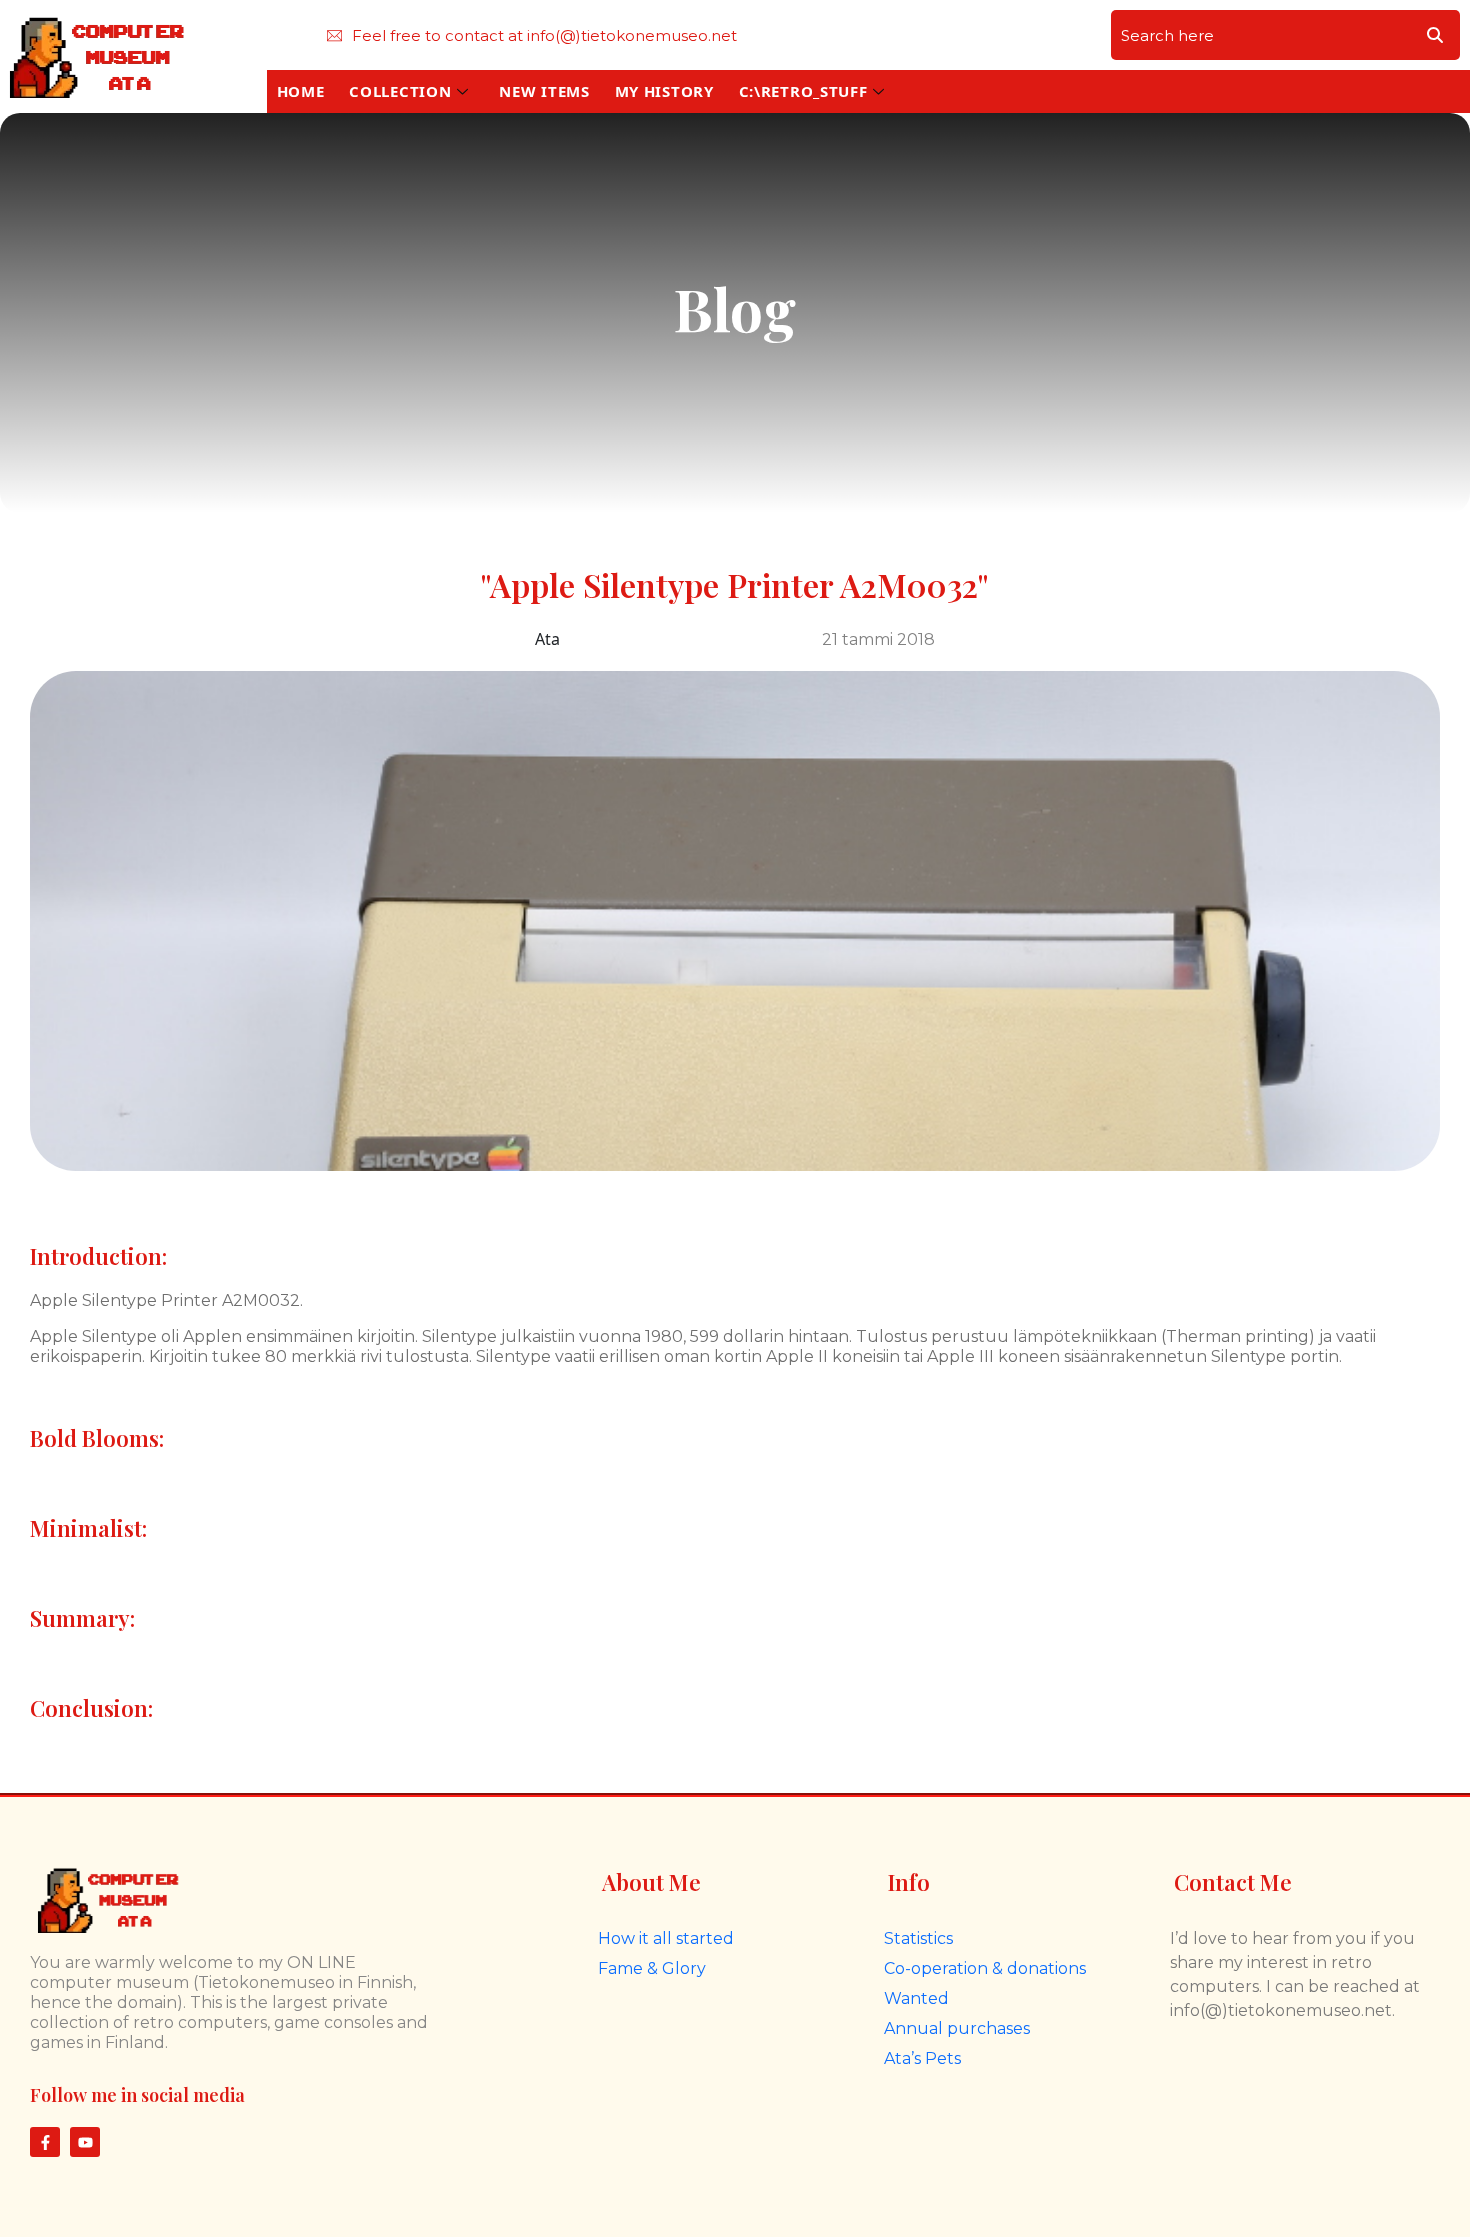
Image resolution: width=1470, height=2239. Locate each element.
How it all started (666, 1938)
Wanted (916, 1998)
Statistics (918, 1938)
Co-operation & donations (985, 1968)
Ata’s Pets (922, 2058)
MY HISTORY (664, 91)
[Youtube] (85, 2142)
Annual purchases (957, 2028)
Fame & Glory (652, 1968)
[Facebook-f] (45, 2142)
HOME (301, 91)
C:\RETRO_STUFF (803, 91)
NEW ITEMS (544, 91)
